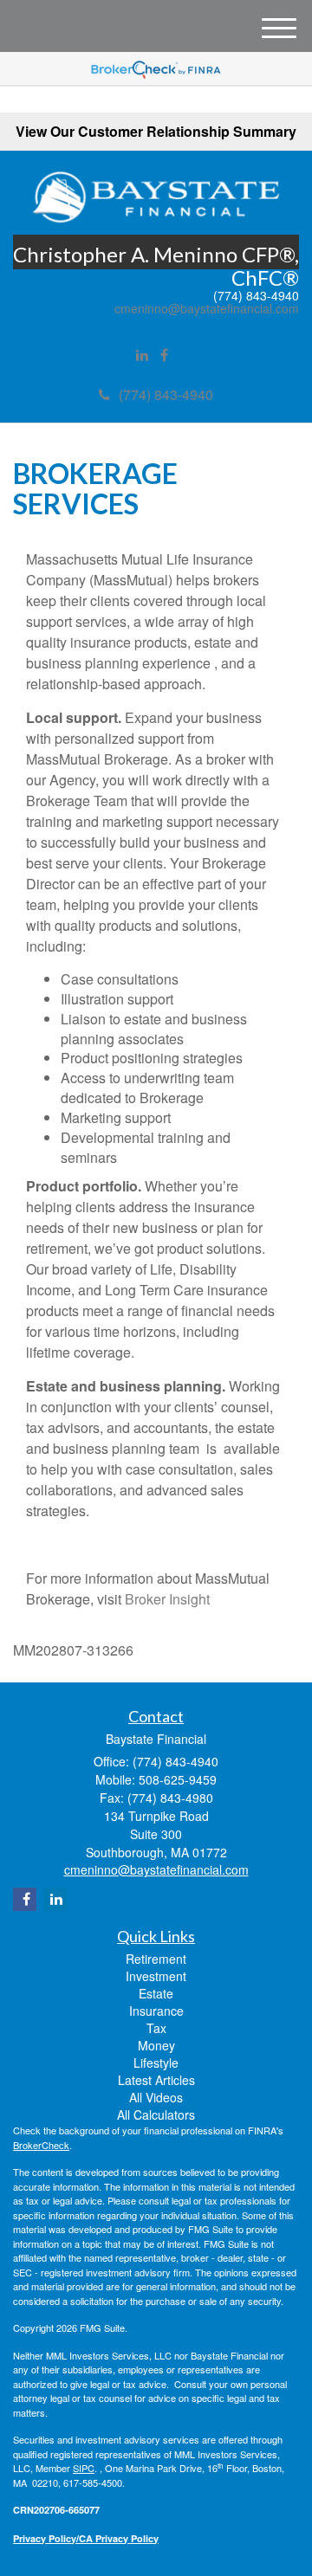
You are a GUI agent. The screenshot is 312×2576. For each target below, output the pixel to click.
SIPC (84, 2468)
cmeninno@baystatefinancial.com (207, 309)
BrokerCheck (41, 2145)
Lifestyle (156, 2063)
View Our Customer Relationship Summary (156, 131)
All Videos (156, 2097)
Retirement (156, 1959)
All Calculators (156, 2114)
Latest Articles (156, 2080)
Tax (156, 2028)
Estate (156, 1993)
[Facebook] (164, 355)
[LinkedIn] (142, 355)
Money (156, 2045)
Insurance (156, 2011)
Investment (156, 1976)
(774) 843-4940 (166, 394)
